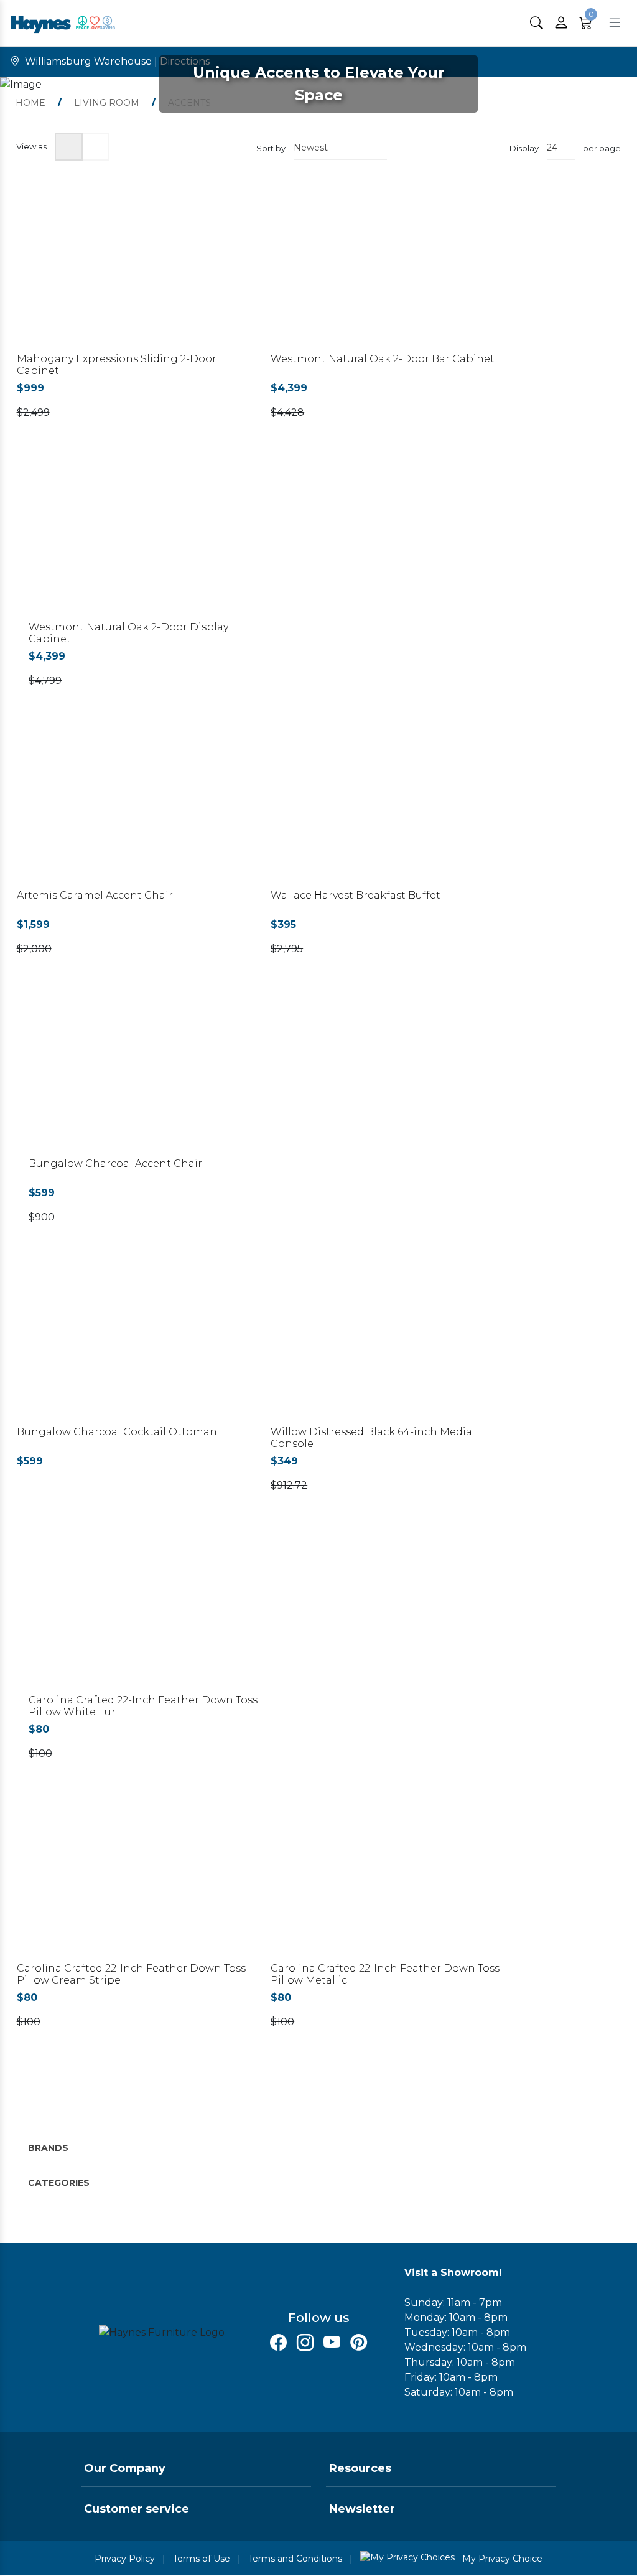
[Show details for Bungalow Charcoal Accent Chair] (149, 1073)
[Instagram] (305, 2343)
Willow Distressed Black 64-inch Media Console (371, 1438)
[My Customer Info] (561, 23)
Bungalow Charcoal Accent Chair (115, 1164)
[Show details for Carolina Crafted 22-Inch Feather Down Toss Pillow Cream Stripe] (137, 1878)
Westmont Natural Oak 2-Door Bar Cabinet (383, 359)
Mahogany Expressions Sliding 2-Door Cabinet (117, 365)
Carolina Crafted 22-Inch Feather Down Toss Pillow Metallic (385, 1974)
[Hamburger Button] (615, 23)
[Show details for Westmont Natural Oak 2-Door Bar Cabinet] (391, 269)
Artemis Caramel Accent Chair (95, 895)
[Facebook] (278, 2343)
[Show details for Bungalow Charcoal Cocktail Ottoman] (137, 1342)
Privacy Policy (125, 2559)
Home (30, 103)
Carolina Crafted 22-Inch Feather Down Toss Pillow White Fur (143, 1706)
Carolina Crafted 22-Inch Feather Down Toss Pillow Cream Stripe (131, 1974)
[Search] (537, 23)
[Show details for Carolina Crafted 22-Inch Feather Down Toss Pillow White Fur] (149, 1610)
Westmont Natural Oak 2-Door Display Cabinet (128, 633)
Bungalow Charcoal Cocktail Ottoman (117, 1432)
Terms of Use (202, 2559)
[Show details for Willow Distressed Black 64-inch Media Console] (391, 1342)
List (95, 147)
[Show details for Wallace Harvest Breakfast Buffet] (391, 805)
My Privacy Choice (501, 2559)
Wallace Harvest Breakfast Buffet (356, 895)
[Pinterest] (359, 2343)
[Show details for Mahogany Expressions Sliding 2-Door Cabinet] (137, 269)
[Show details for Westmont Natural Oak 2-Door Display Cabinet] (149, 537)
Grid (69, 147)
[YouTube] (332, 2343)
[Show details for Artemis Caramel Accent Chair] (137, 805)
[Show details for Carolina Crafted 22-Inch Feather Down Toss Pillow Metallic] (391, 1878)
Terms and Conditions (295, 2559)
